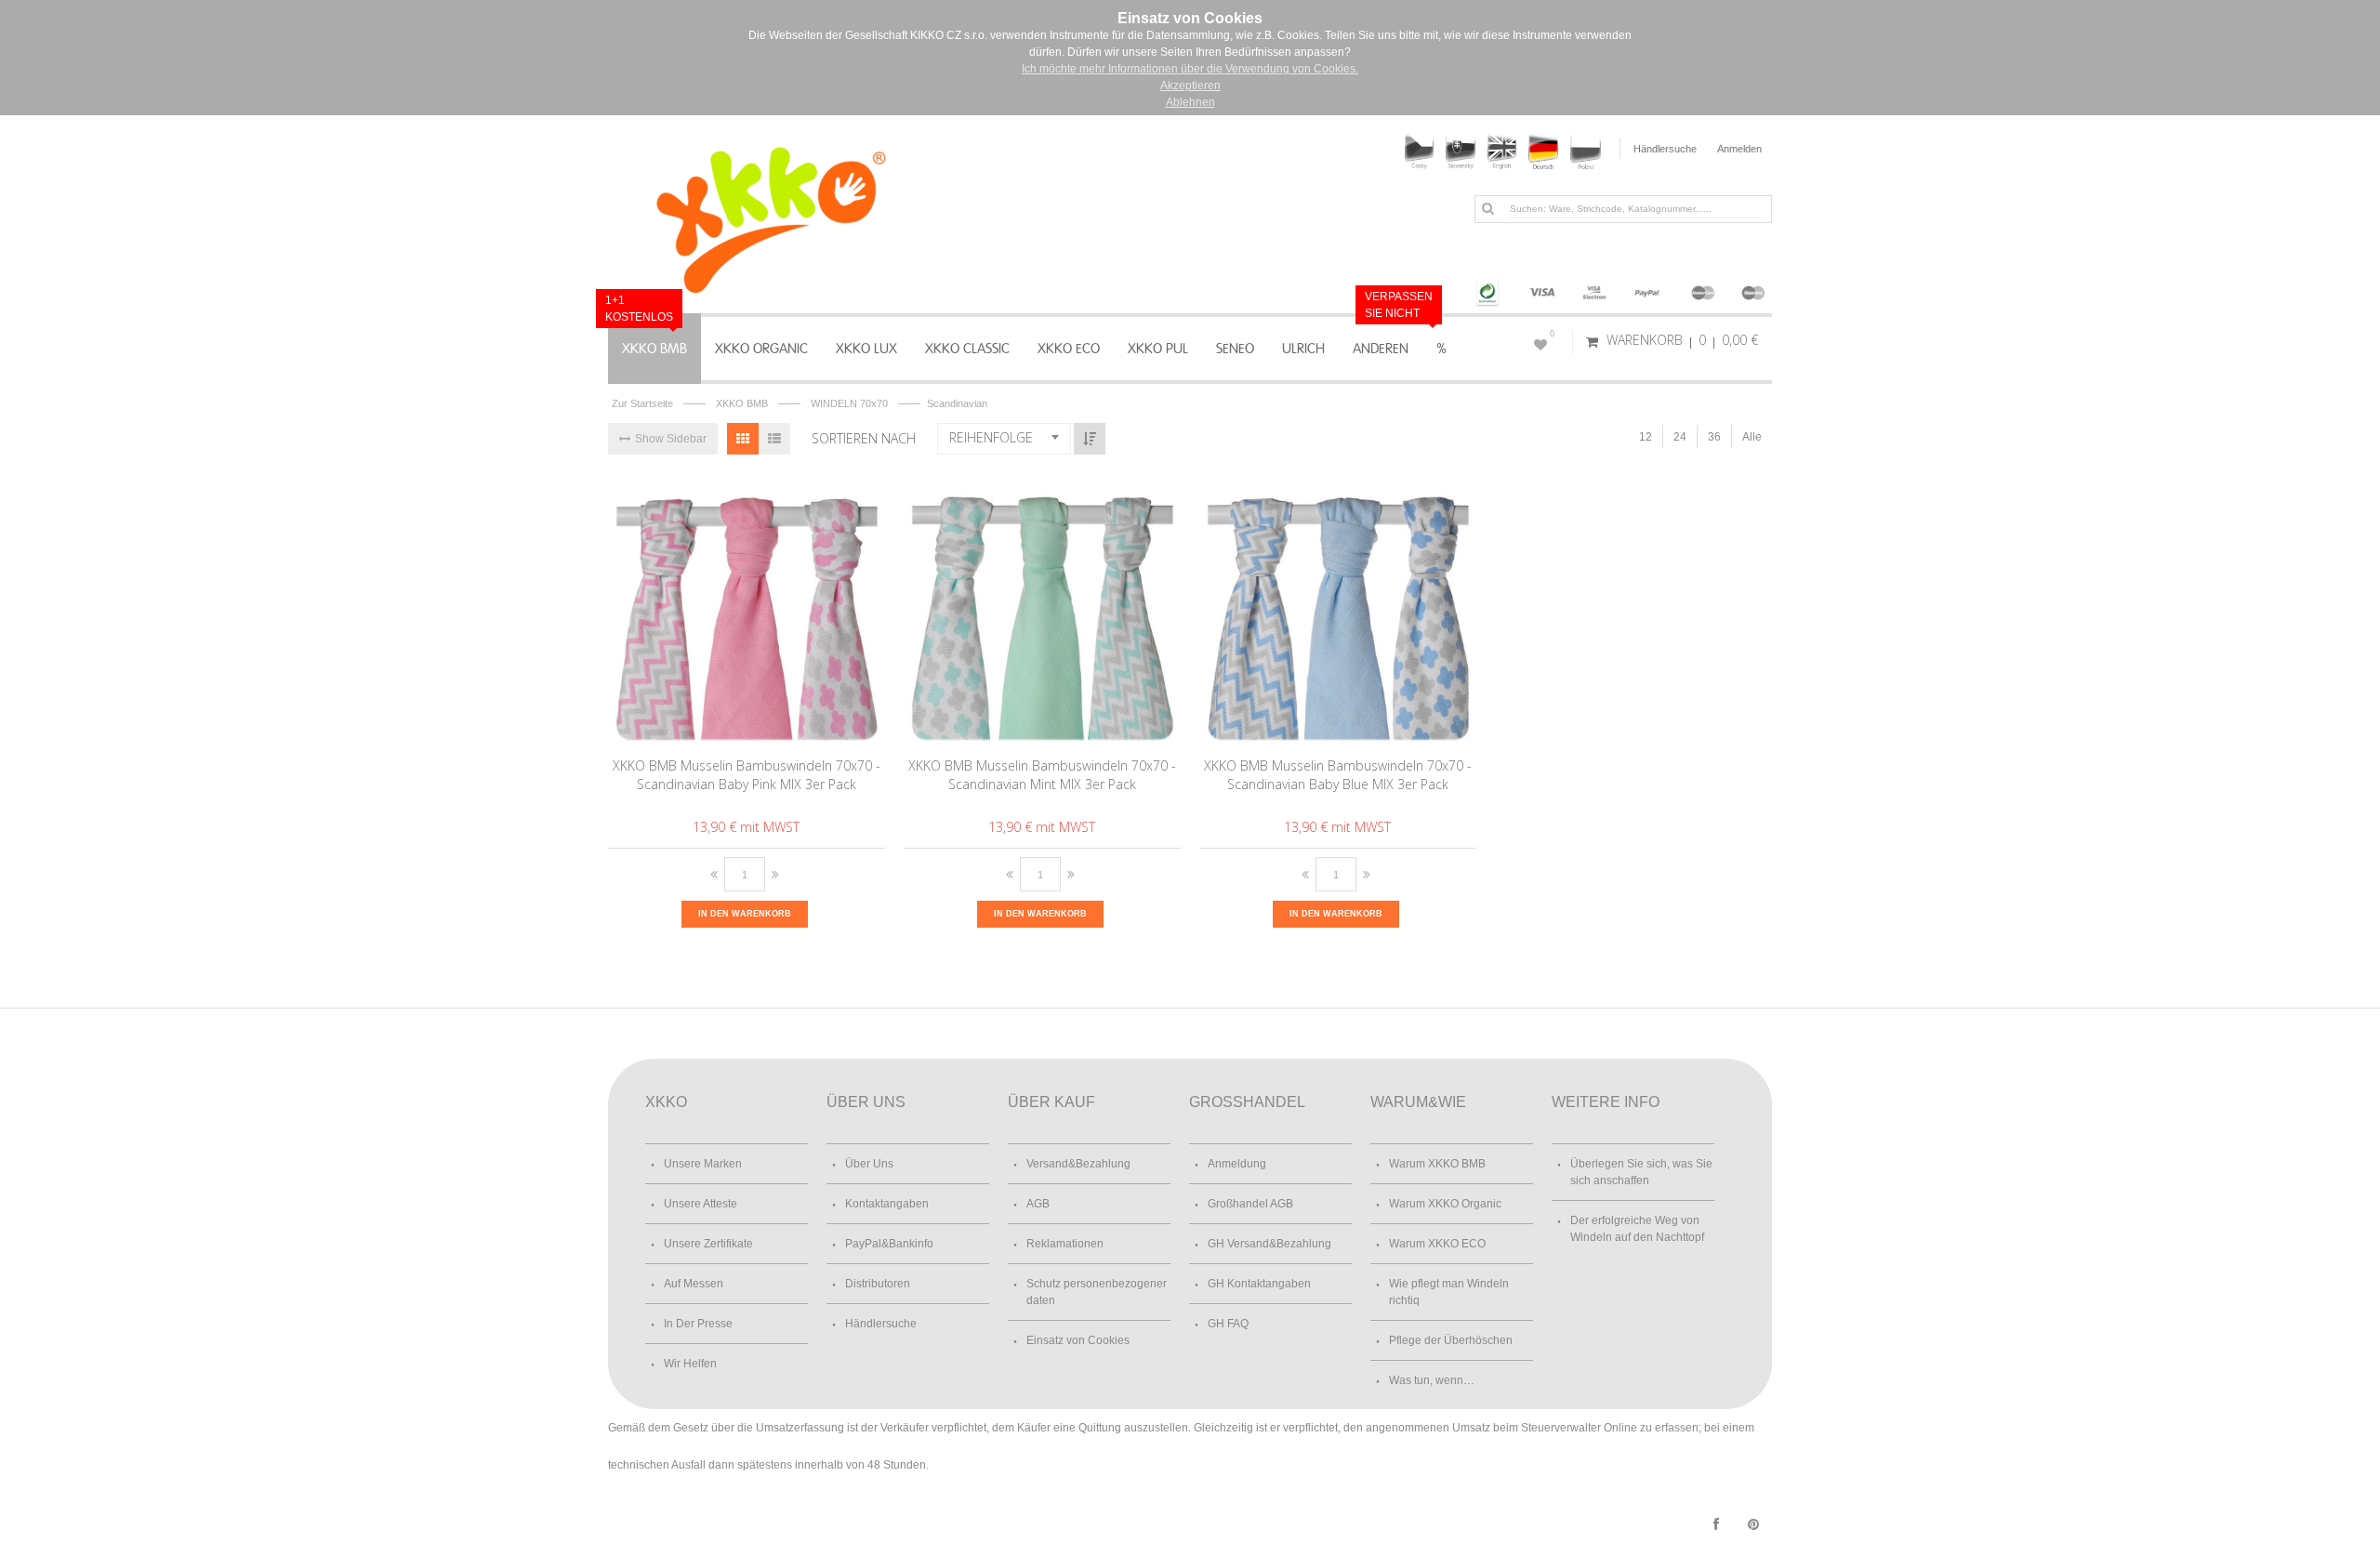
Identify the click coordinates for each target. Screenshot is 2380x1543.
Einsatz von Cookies (1078, 1340)
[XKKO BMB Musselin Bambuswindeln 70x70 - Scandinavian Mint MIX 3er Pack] (1043, 610)
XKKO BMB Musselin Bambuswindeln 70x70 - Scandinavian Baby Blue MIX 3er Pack (1338, 775)
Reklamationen (1065, 1244)
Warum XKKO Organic (1445, 1204)
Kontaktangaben (887, 1204)
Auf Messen (694, 1284)
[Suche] (1487, 208)
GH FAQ (1228, 1324)
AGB (1038, 1204)
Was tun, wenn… (1432, 1380)
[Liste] (774, 439)
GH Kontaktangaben (1259, 1284)
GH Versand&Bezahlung (1269, 1244)
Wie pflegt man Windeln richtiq (1449, 1292)
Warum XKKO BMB (1437, 1164)
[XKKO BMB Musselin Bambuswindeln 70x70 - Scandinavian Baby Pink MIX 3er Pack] (747, 610)
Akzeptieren (1190, 86)
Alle (1752, 437)
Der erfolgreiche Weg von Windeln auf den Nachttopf (1637, 1229)
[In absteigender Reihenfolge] (1090, 439)
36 (1714, 437)
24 (1680, 437)
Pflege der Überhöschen (1451, 1340)
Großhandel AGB (1250, 1204)
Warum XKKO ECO (1437, 1244)
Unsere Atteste (701, 1204)
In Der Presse (698, 1324)
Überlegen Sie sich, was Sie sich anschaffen (1641, 1172)
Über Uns (869, 1164)
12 (1646, 437)
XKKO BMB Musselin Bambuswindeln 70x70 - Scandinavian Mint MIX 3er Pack (1042, 775)
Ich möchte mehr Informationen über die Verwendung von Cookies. (1190, 69)
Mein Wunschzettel (1552, 334)
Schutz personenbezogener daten (1097, 1292)
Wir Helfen (690, 1364)
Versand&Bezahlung (1078, 1164)
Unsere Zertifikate (708, 1244)
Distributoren (878, 1284)
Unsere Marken (703, 1164)
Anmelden (1739, 149)
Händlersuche (1665, 149)
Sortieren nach (864, 438)
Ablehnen (1190, 102)
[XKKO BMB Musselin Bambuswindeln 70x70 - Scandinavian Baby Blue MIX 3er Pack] (1338, 610)
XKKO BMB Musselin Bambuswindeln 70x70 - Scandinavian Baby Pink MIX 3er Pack (747, 775)
